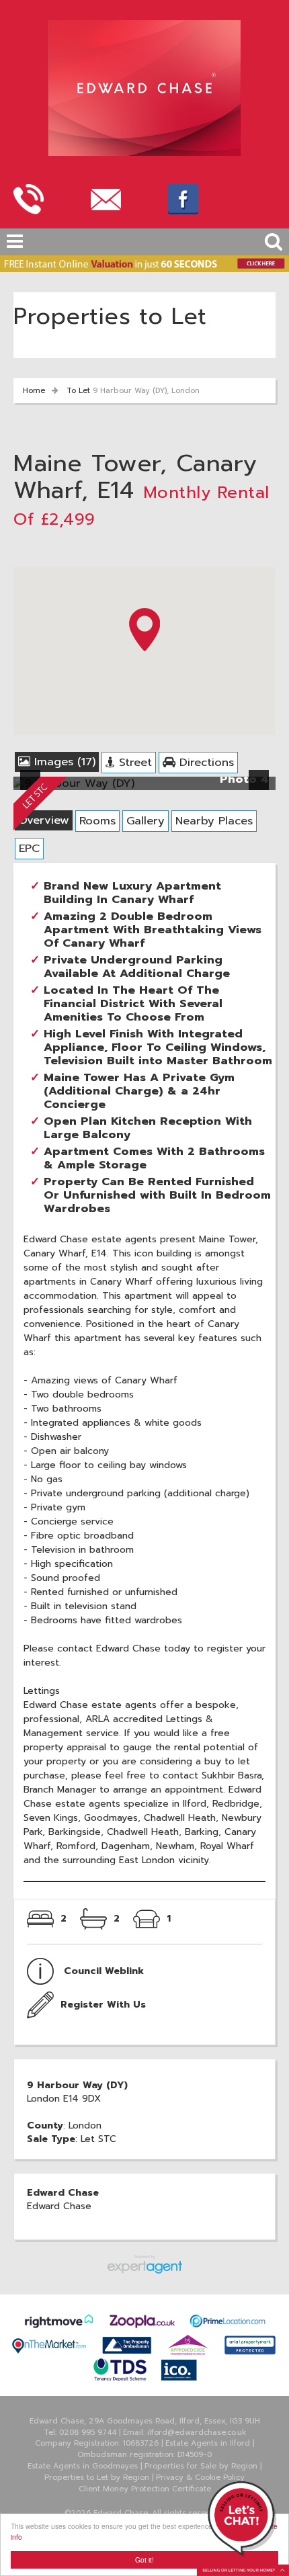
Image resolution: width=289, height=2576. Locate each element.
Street (133, 762)
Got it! (144, 2560)
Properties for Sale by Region (201, 2466)
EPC (29, 848)
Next (261, 788)
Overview (44, 820)
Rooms (97, 821)
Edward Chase (59, 2206)
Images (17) (63, 762)
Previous (33, 788)
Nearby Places (214, 821)
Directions (205, 762)
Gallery (146, 821)
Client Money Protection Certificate (145, 2489)
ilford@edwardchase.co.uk (197, 2433)
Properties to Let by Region (97, 2478)
